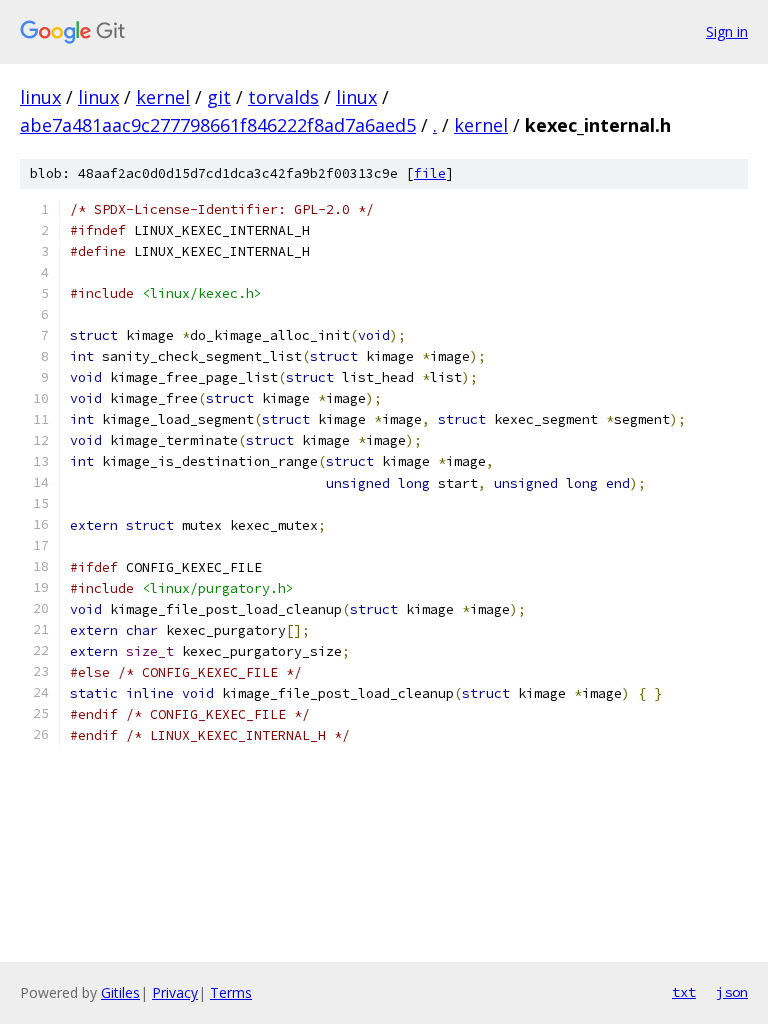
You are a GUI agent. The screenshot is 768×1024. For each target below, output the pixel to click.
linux (40, 97)
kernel (163, 97)
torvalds (283, 97)
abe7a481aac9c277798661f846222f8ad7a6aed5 (218, 125)
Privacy (175, 992)
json (732, 992)
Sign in (727, 31)
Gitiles (120, 992)
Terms (231, 992)
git (219, 97)
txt (684, 992)
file (430, 173)
